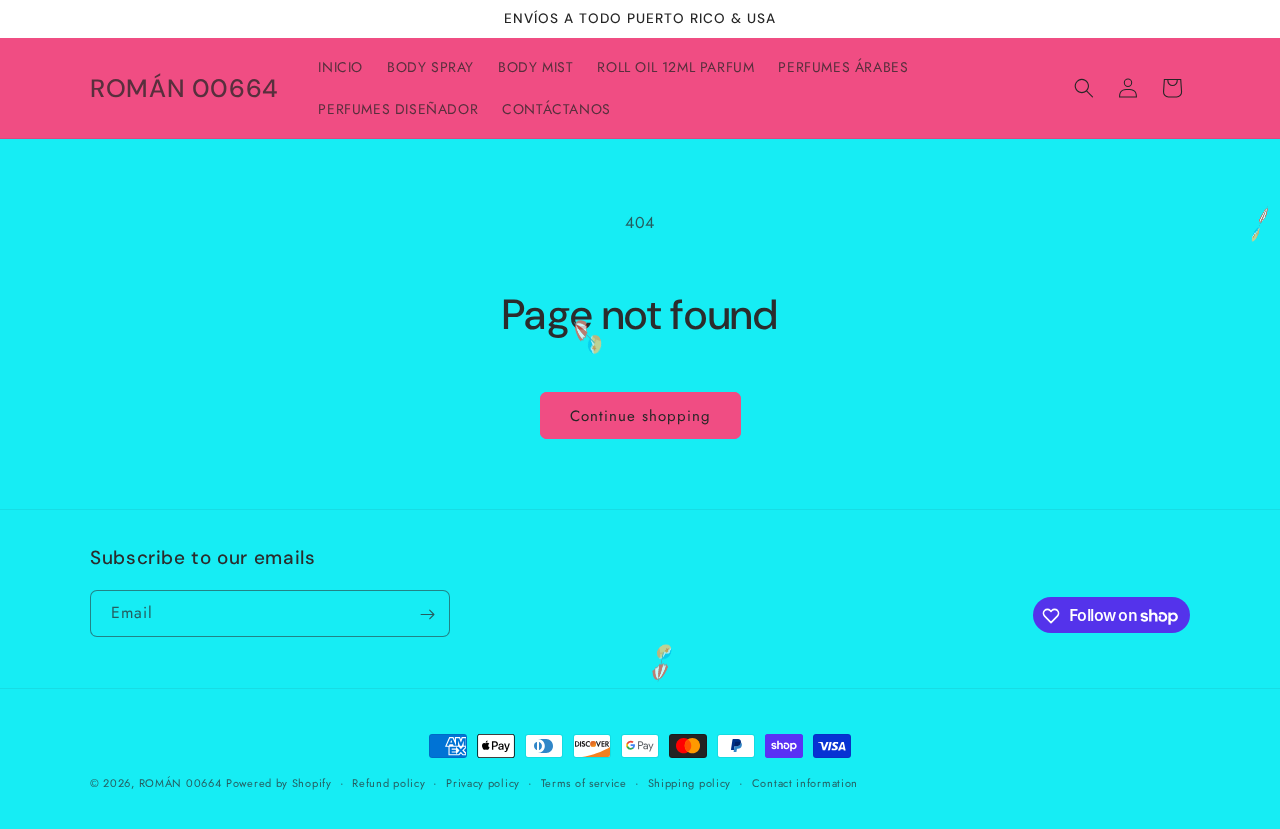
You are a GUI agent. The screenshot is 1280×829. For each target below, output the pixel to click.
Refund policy (388, 782)
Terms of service (584, 782)
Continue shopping (640, 416)
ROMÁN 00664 (180, 783)
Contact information (805, 782)
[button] (1084, 88)
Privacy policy (483, 782)
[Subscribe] (427, 614)
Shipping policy (690, 782)
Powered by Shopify (279, 783)
